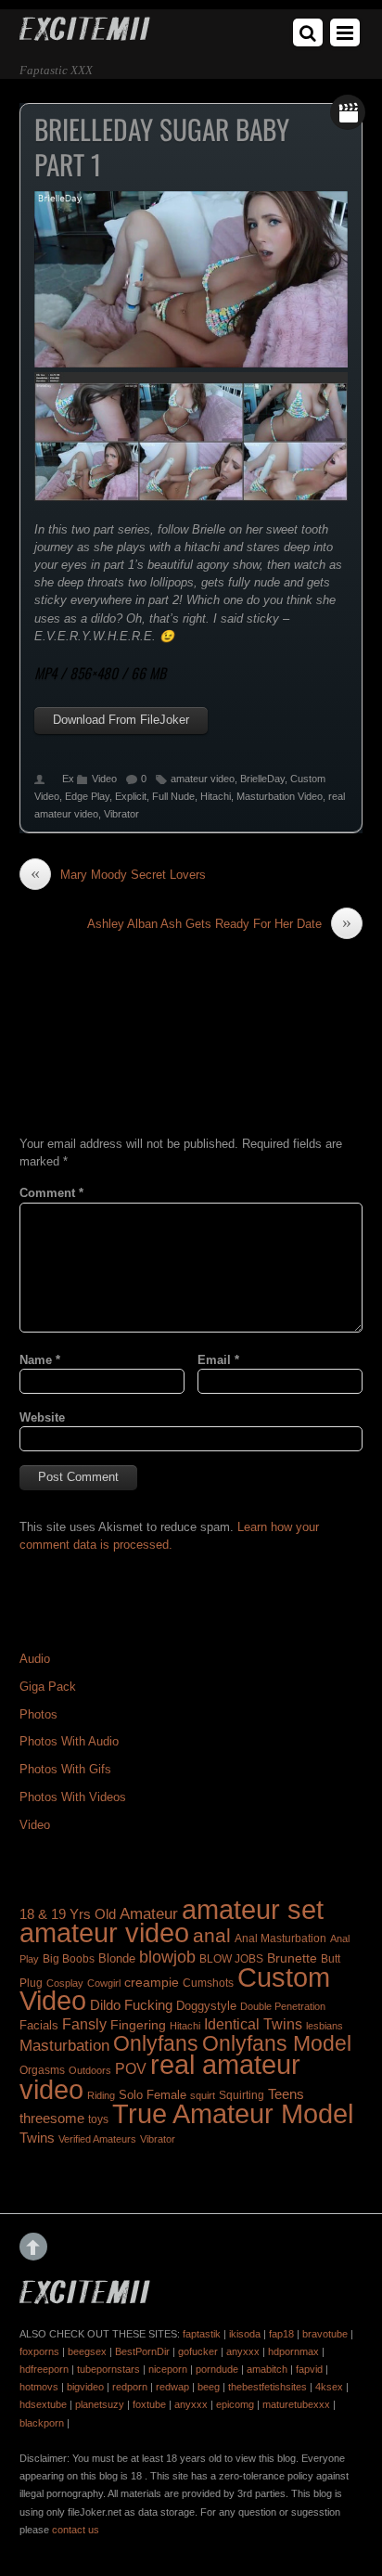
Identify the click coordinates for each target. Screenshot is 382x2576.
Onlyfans (156, 2043)
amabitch (267, 2369)
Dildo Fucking (131, 2005)
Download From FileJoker (121, 720)
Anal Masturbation (280, 1938)
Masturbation (64, 2045)
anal (212, 1935)
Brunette (292, 1958)
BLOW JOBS (231, 1959)
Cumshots (208, 1983)
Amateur (149, 1914)
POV (131, 2069)
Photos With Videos (73, 1797)
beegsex (87, 2351)
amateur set (253, 1910)
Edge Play (87, 796)
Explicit (131, 796)
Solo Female (153, 2095)
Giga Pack (48, 1687)
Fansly (84, 2024)
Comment (51, 1193)
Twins (37, 2138)
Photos (38, 1714)
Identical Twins (253, 2024)
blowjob (167, 1957)
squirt (203, 2095)
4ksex (329, 2387)
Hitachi (216, 796)
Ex (68, 779)
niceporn (168, 2369)
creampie (152, 1982)
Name (40, 1360)
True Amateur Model (233, 2113)
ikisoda (245, 2334)
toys (98, 2119)
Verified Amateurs (97, 2139)
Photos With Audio (69, 1741)
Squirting (242, 2095)
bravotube (325, 2334)
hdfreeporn (44, 2369)
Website (42, 1417)
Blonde (117, 1958)
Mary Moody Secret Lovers (118, 874)
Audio (35, 1659)
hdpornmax (293, 2351)
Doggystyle (206, 2006)
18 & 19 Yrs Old (68, 1914)
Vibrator (121, 814)
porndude (217, 2369)
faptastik (202, 2334)
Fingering (138, 2025)
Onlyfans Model (277, 2043)
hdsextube (43, 2404)
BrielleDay (262, 779)
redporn (130, 2387)
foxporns (39, 2351)
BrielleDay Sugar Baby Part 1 (162, 147)
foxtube (149, 2404)
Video (104, 779)
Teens (286, 2094)
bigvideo (85, 2387)
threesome (52, 2119)
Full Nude (173, 796)
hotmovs (39, 2387)
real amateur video (160, 2076)
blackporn (42, 2423)
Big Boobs (69, 1959)
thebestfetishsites (267, 2387)
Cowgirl (104, 1983)
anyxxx (243, 2351)
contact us (76, 2530)
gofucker (198, 2351)
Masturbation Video (280, 796)
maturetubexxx (296, 2404)
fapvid (309, 2369)
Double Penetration (283, 2006)
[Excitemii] (85, 34)
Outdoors (90, 2070)
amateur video (203, 779)
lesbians (325, 2026)
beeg (209, 2387)
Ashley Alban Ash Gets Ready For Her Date (219, 923)
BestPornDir (142, 2351)
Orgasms (42, 2070)
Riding (101, 2095)
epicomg (235, 2404)
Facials (39, 2025)
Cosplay (65, 1983)
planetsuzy (100, 2404)
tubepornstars (108, 2369)
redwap (172, 2387)
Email (218, 1360)
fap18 (281, 2334)
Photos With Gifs (65, 1769)
